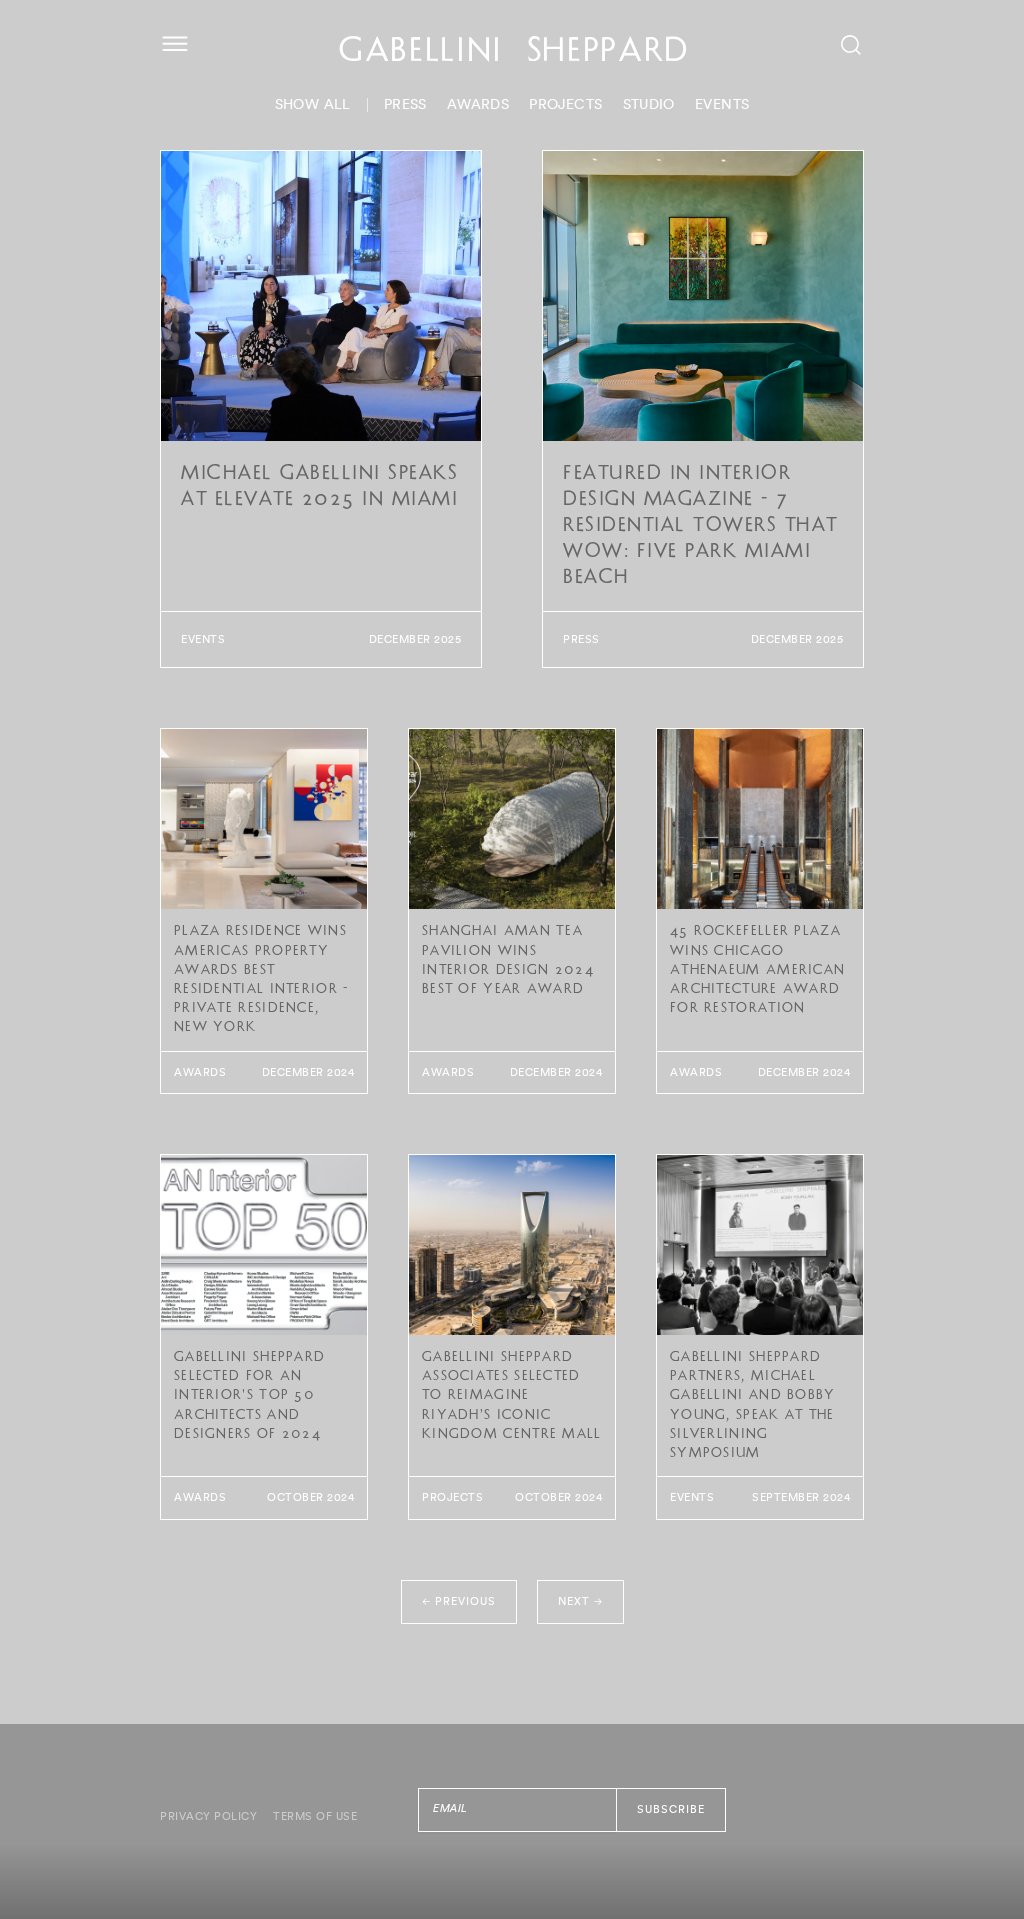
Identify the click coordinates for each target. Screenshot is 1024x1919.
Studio (649, 105)
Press (405, 105)
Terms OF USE (315, 1816)
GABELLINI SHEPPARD (514, 53)
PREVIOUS (459, 1600)
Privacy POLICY (208, 1816)
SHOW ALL (313, 105)
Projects (565, 105)
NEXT (580, 1600)
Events (722, 105)
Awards (478, 105)
